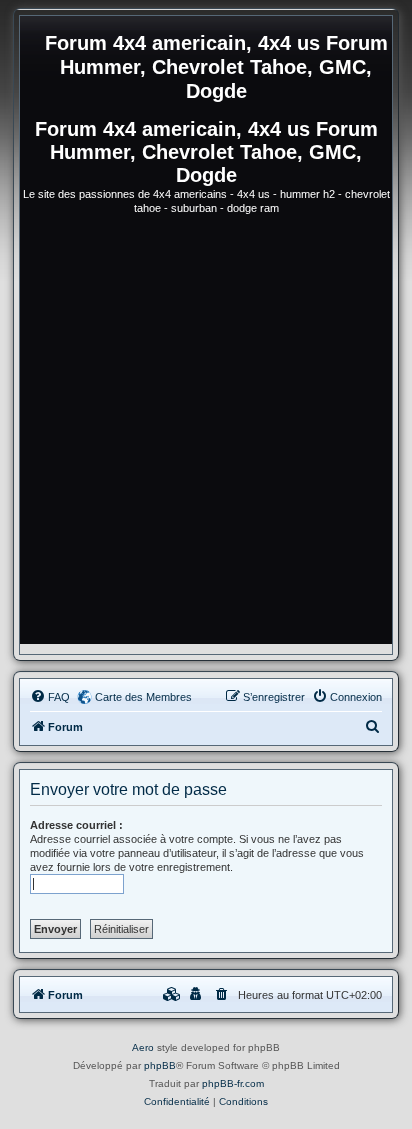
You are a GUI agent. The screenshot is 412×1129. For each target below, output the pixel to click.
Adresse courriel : (76, 825)
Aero (143, 1047)
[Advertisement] (206, 438)
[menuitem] (50, 697)
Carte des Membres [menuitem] (143, 697)
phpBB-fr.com (233, 1083)
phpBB (160, 1065)
